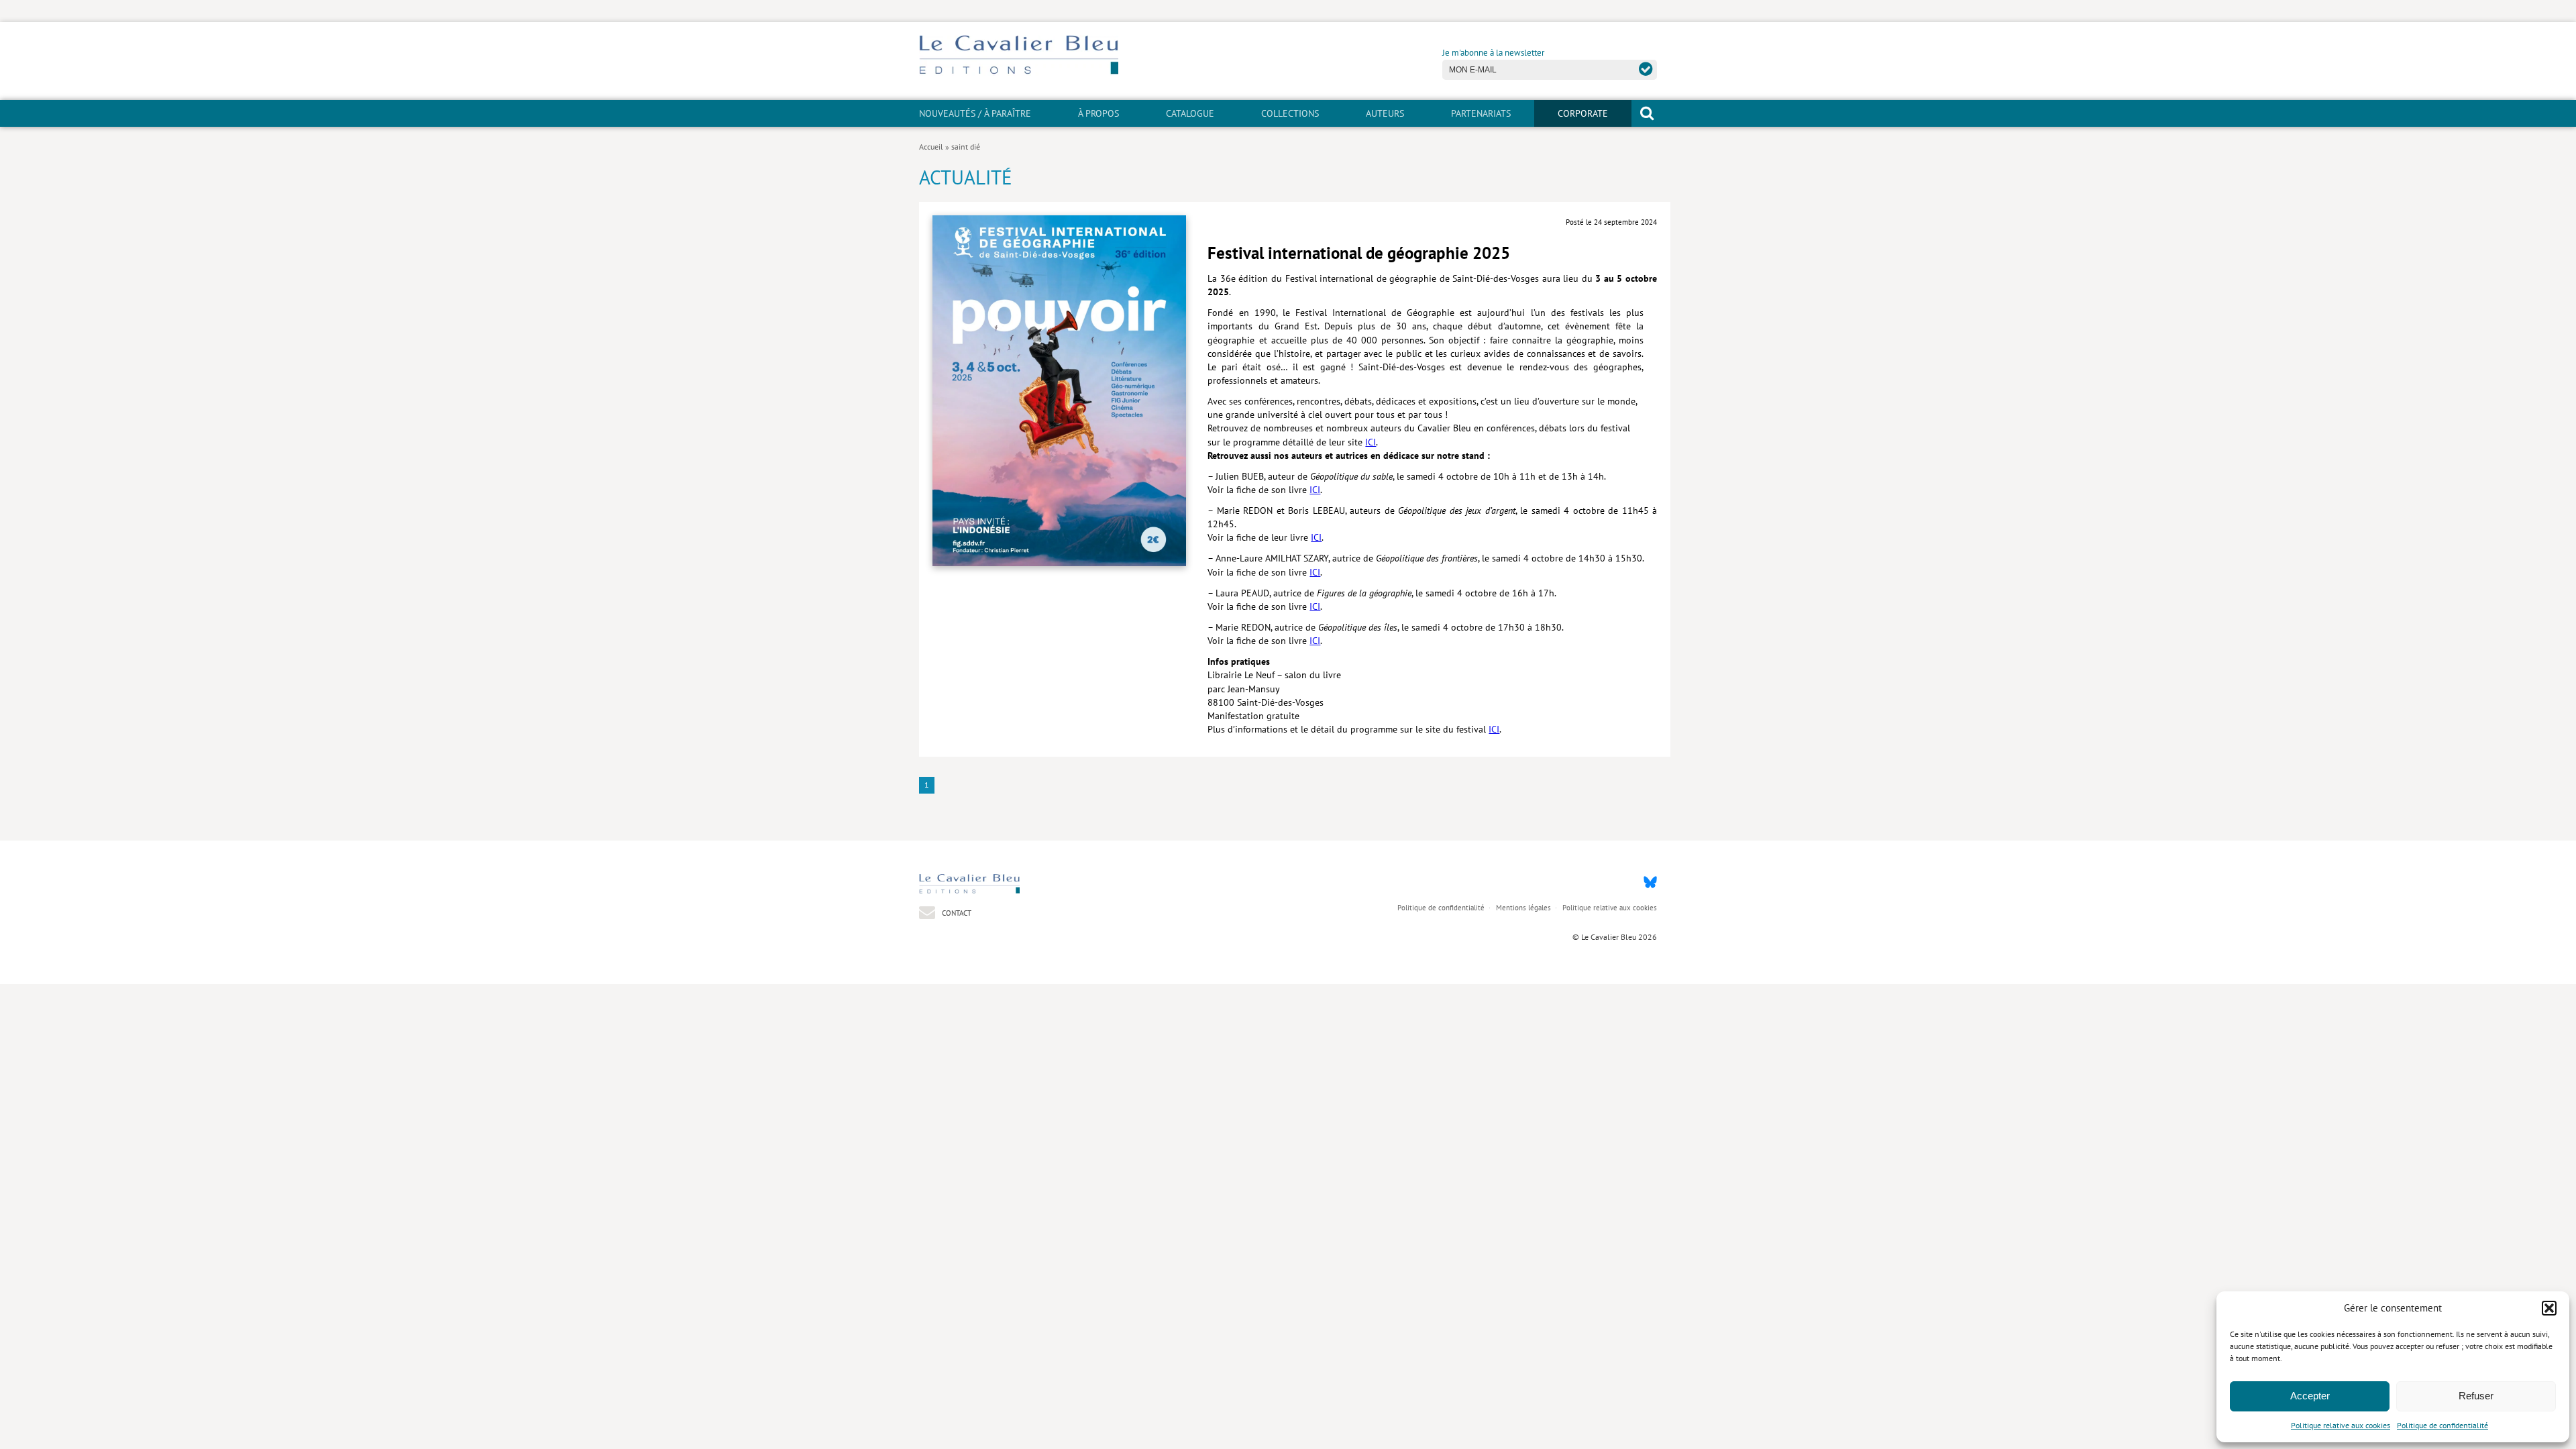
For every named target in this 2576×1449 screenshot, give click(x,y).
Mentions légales (1523, 908)
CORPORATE (1583, 113)
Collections (1290, 113)
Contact (956, 913)
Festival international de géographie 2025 (1359, 253)
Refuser (2476, 1396)
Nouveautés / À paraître (975, 113)
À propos (1098, 113)
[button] (2549, 1308)
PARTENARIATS (1481, 113)
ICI (1371, 442)
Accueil (931, 147)
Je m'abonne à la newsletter (1493, 53)
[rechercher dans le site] (1647, 113)
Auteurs (1385, 113)
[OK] (1646, 69)
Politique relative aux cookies (2341, 1425)
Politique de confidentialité (2443, 1425)
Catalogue (1190, 113)
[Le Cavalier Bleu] (1019, 72)
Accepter (2310, 1396)
